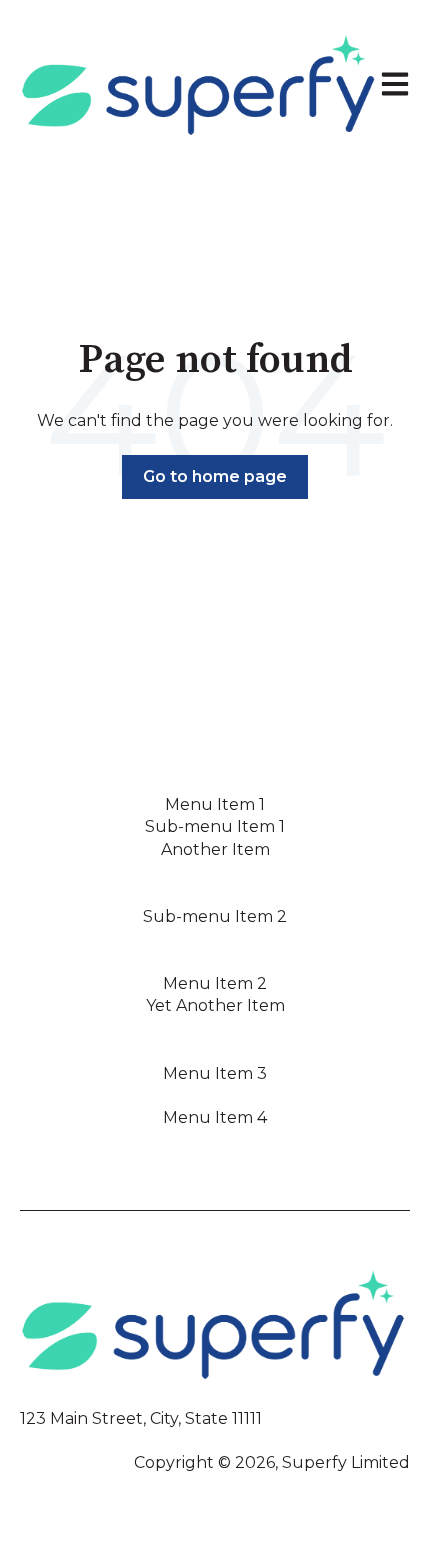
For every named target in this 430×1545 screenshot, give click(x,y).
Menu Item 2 (215, 983)
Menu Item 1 (215, 804)
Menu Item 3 (215, 1073)
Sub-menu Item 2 (215, 916)
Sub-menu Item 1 (215, 826)
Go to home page (215, 476)
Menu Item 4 (215, 1117)
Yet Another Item (215, 1005)
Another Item (215, 849)
